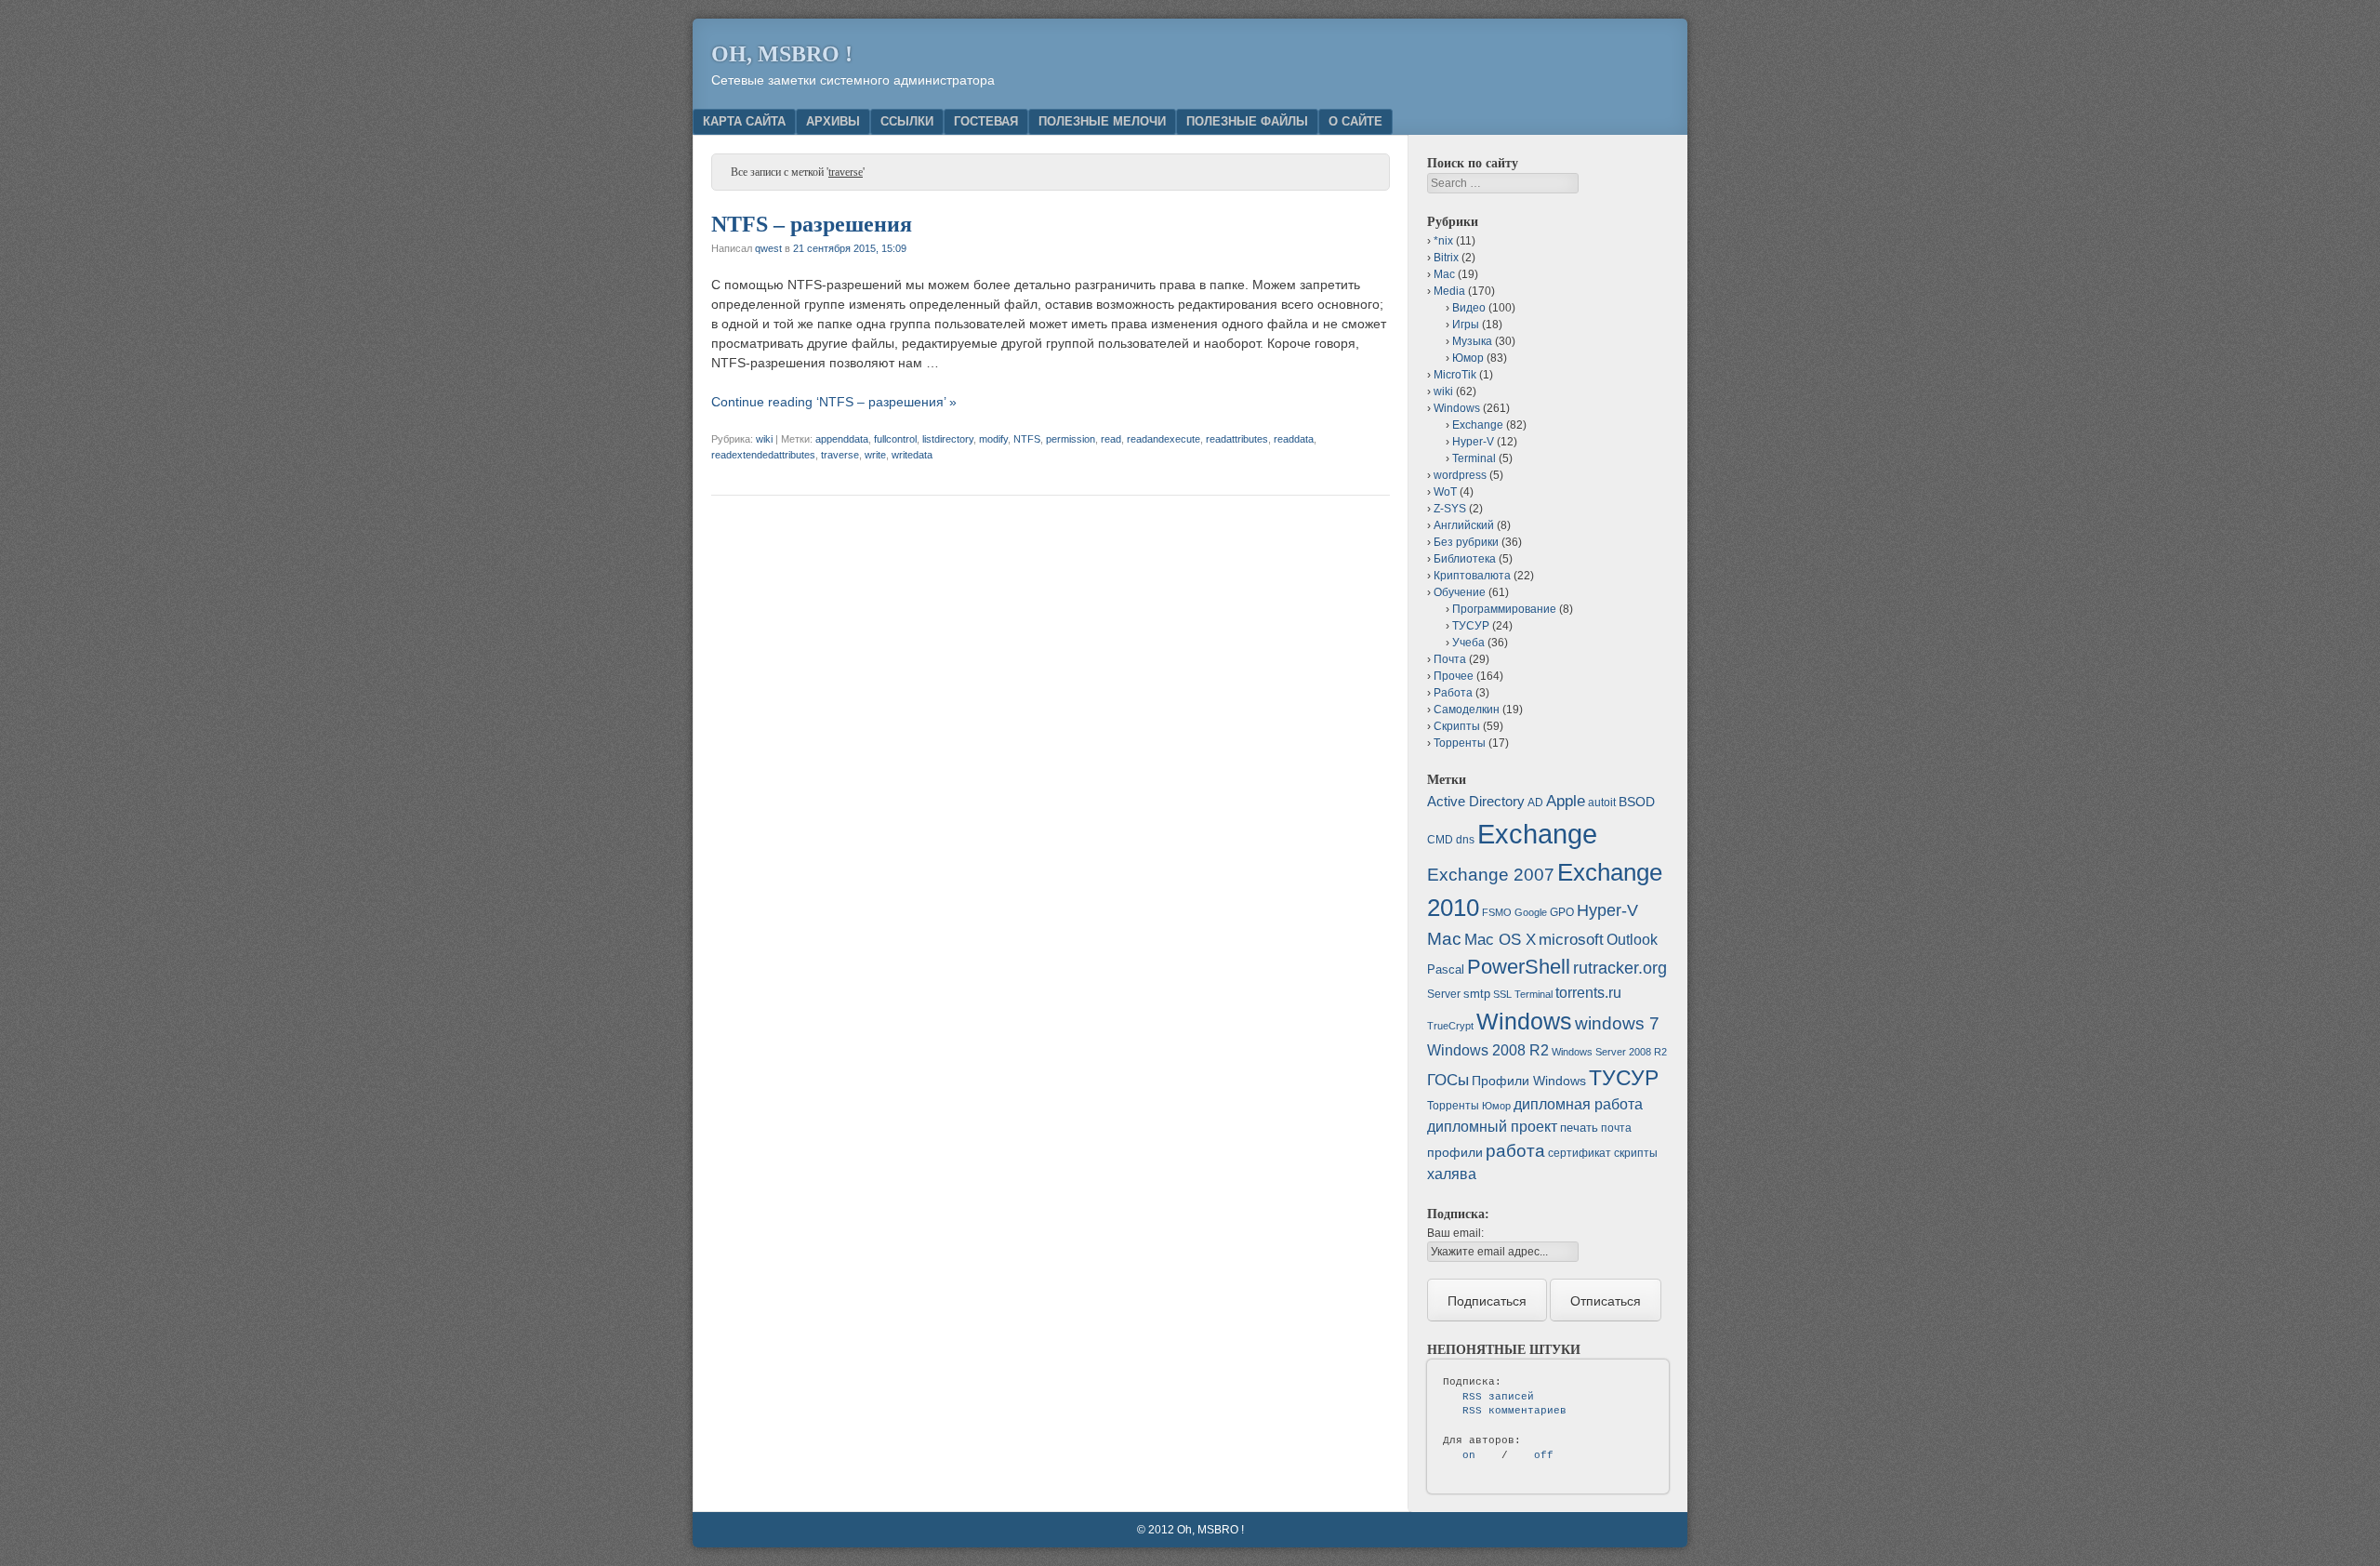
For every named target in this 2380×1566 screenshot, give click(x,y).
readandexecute (1164, 439)
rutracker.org (1620, 968)
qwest (768, 248)
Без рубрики (1466, 542)
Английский (1464, 525)
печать (1579, 1128)
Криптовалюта (1472, 576)
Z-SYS (1450, 509)
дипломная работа (1578, 1104)
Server (1444, 994)
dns (1465, 840)
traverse (840, 455)
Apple (1566, 801)
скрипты (1636, 1153)
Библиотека (1465, 559)
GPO (1562, 912)
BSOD (1637, 802)
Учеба (1468, 643)
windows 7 (1617, 1023)
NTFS (1027, 439)
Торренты (1460, 743)
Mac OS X (1500, 939)
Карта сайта (744, 121)
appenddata (842, 439)
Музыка (1472, 341)
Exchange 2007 (1491, 875)
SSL (1502, 994)
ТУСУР (1471, 626)
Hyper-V (1473, 442)
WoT (1445, 492)
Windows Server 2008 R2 (1609, 1052)
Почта (1450, 659)
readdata (1294, 439)
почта (1616, 1128)
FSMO (1497, 912)
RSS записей (1498, 1397)
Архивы (833, 121)
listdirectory (948, 439)
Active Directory (1476, 801)
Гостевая (986, 121)
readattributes (1237, 439)
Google (1531, 912)
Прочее (1454, 676)
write (875, 455)
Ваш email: (1455, 1233)
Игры (1466, 325)
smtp (1477, 994)
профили (1455, 1152)
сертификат (1580, 1153)
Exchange (1478, 425)
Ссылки (907, 121)
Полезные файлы (1247, 121)
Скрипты (1457, 726)
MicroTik (1455, 375)
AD (1535, 803)
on (1469, 1455)
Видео (1469, 308)
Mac (1444, 274)
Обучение (1460, 592)
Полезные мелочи (1102, 121)
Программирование (1504, 609)
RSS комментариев (1514, 1411)
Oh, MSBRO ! (782, 54)
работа (1515, 1151)
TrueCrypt (1450, 1026)
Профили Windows (1529, 1081)
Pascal (1446, 969)
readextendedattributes (763, 455)
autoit (1602, 803)
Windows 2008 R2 (1488, 1050)
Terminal (1474, 458)
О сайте (1355, 121)
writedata (912, 455)
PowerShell (1519, 967)
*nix (1443, 241)
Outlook (1632, 940)
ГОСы (1448, 1080)
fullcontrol (895, 439)
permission (1071, 439)
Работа (1453, 693)
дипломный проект (1492, 1127)
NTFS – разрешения (812, 224)
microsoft (1571, 940)
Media (1449, 291)
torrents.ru (1588, 993)
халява (1452, 1174)
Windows (1457, 408)
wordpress (1460, 475)
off (1544, 1455)
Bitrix (1446, 258)
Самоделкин (1467, 710)
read (1111, 439)
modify (993, 439)
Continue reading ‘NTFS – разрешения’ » (834, 402)
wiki (764, 439)
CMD (1440, 840)
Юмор (1468, 358)
